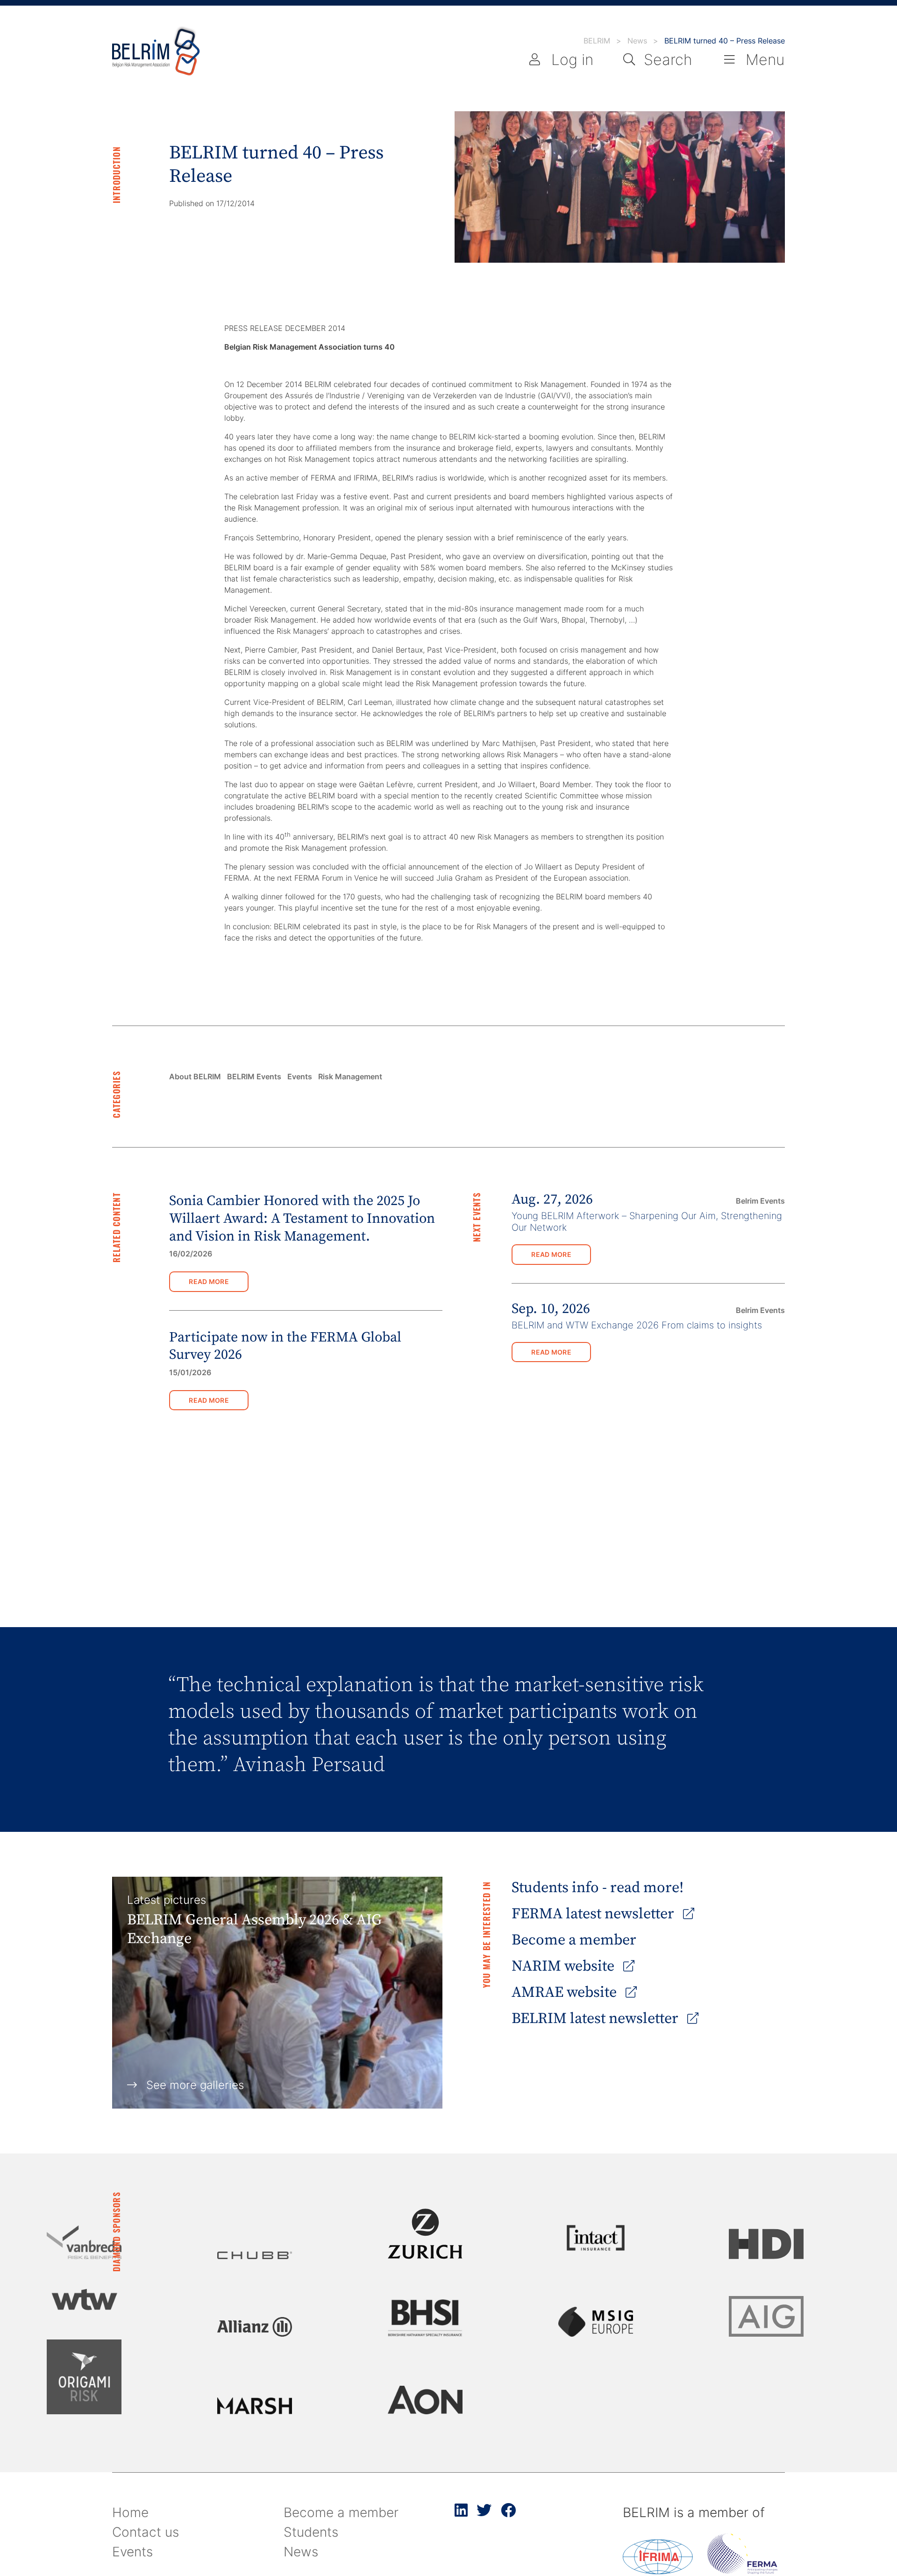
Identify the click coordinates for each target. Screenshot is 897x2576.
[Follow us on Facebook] (508, 2514)
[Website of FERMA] (742, 2571)
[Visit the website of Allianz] (255, 2327)
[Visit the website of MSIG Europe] (596, 2322)
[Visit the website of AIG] (766, 2316)
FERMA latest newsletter (594, 1914)
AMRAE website (566, 1993)
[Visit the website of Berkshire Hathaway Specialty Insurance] (425, 2318)
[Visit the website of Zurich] (425, 2234)
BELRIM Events (254, 1076)
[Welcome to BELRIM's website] (156, 52)
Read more (209, 1281)
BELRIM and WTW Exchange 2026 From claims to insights (637, 1325)
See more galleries (195, 2085)
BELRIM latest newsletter (597, 2019)
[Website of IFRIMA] (658, 2571)
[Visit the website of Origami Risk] (84, 2377)
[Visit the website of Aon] (425, 2400)
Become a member (574, 1940)
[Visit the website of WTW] (84, 2299)
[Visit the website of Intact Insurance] (596, 2238)
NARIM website (565, 1966)
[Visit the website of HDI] (766, 2244)
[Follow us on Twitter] (484, 2514)
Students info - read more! (598, 1888)
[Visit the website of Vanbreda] (84, 2242)
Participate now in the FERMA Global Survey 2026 (285, 1346)
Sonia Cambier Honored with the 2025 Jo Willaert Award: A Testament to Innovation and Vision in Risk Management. (302, 1219)
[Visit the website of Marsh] (255, 2406)
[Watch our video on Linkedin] (461, 2514)
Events (300, 1076)
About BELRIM (195, 1076)
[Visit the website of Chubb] (255, 2255)
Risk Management (350, 1076)
